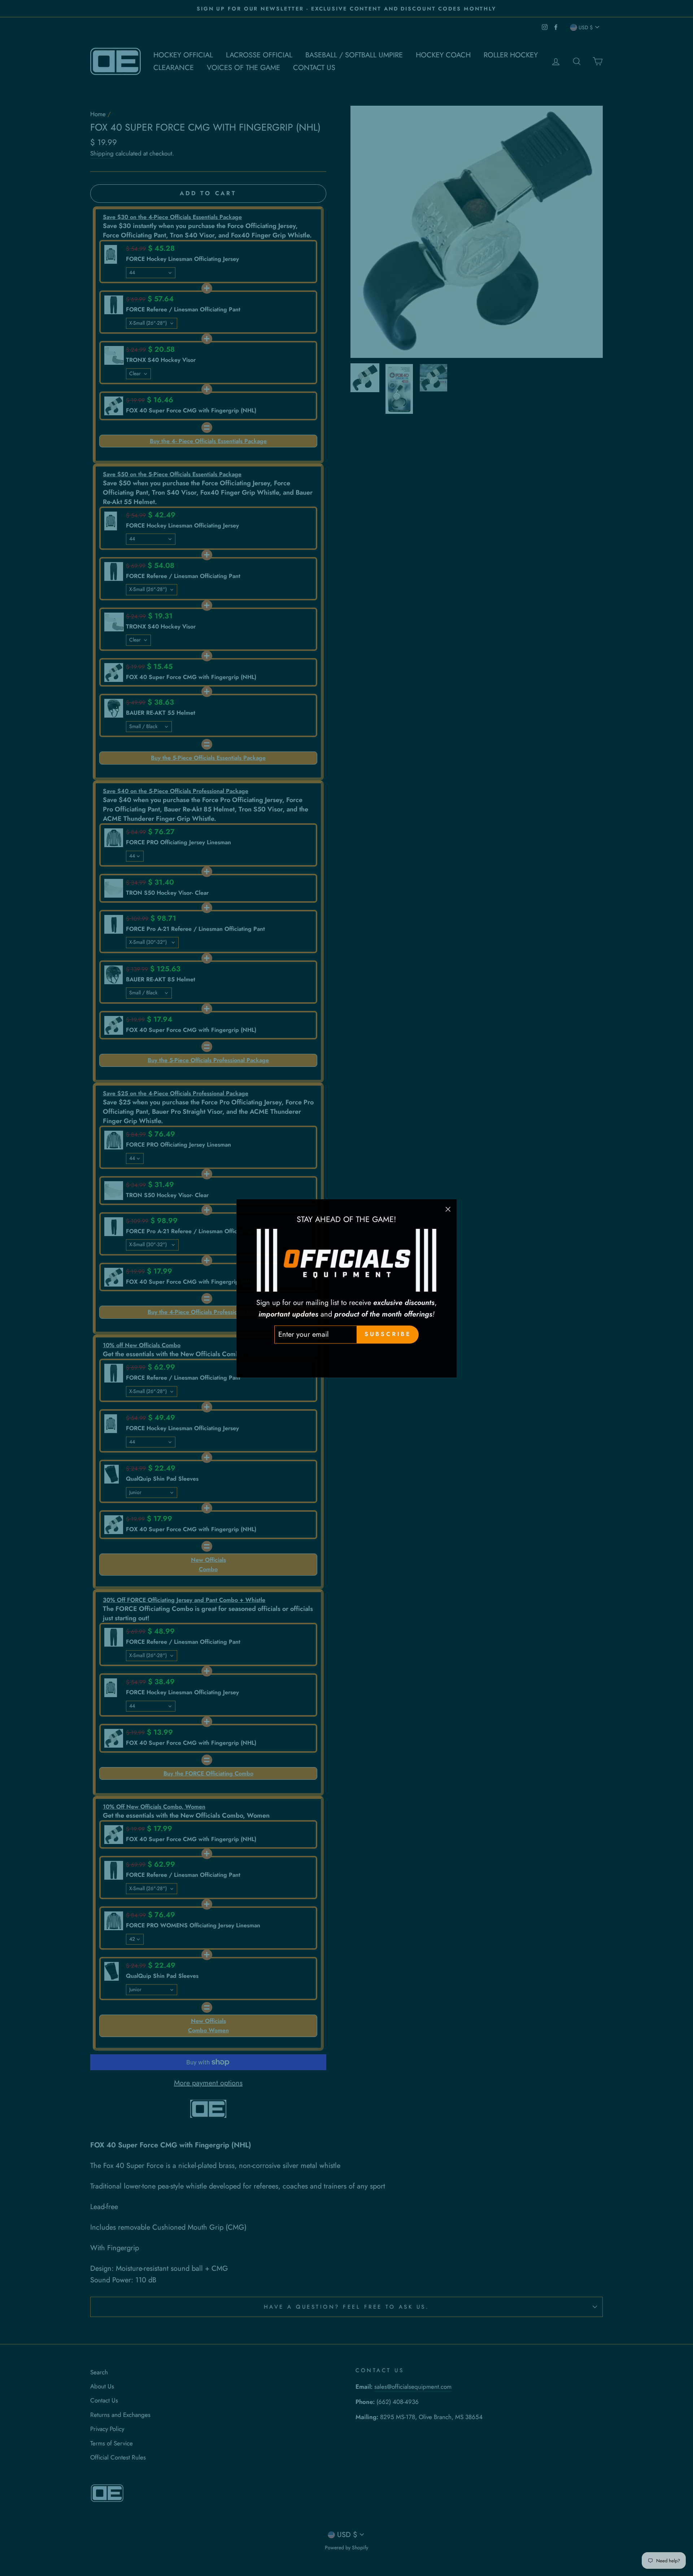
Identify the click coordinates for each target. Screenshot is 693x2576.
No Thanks (347, 1355)
